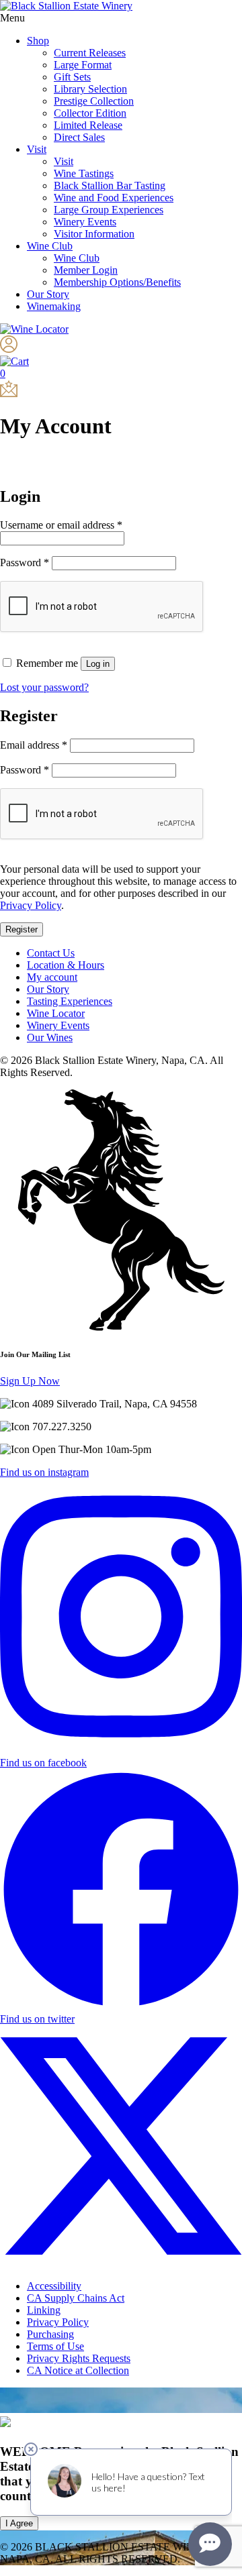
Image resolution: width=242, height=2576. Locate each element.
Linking (44, 2310)
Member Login (86, 270)
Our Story (48, 294)
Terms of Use (55, 2346)
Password (25, 562)
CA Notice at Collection (78, 2370)
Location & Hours (66, 965)
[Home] (66, 6)
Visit (37, 149)
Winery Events (85, 222)
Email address (34, 745)
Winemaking (54, 306)
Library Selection (90, 89)
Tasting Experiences (70, 1001)
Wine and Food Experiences (114, 198)
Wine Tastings (84, 173)
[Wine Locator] (34, 329)
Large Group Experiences (109, 210)
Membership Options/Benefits (117, 282)
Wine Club (50, 246)
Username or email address (61, 525)
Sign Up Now (30, 1381)
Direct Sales (79, 137)
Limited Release (88, 125)
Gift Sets (72, 77)
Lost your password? (44, 687)
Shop (38, 41)
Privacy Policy (31, 905)
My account (52, 977)
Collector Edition (90, 113)
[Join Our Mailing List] (9, 393)
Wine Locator (56, 1013)
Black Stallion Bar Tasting (110, 185)
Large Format (83, 65)
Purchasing (50, 2334)
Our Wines (50, 1037)
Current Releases (90, 53)
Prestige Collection (94, 101)
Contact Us (51, 953)
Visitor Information (94, 234)
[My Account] (9, 349)
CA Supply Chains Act (76, 2298)
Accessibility (54, 2286)
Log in (98, 664)
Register (22, 929)
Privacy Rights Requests (79, 2358)
